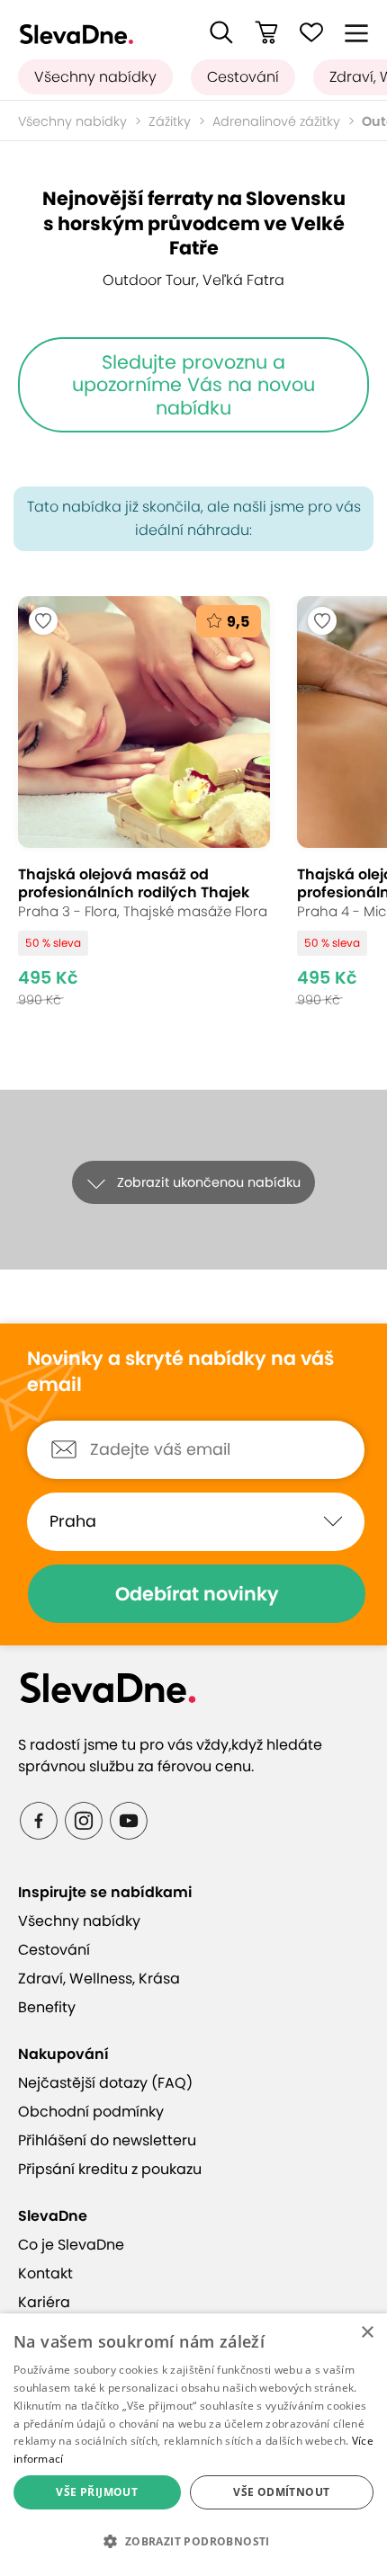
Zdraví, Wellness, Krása (99, 1979)
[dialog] (193, 2445)
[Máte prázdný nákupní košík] (266, 32)
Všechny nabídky (95, 77)
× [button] (367, 2333)
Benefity (47, 2007)
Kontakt (45, 2273)
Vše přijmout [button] (97, 2492)
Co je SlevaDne (71, 2245)
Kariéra (44, 2302)
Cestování (243, 77)
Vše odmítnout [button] (281, 2492)
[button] (221, 32)
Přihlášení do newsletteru (107, 2140)
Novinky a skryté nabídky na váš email (180, 1372)
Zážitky (170, 121)
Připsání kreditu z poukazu (110, 2169)
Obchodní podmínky (91, 2112)
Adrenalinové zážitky (276, 121)
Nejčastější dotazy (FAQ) (105, 2083)
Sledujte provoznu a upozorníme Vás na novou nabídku (193, 385)
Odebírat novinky (197, 1594)
